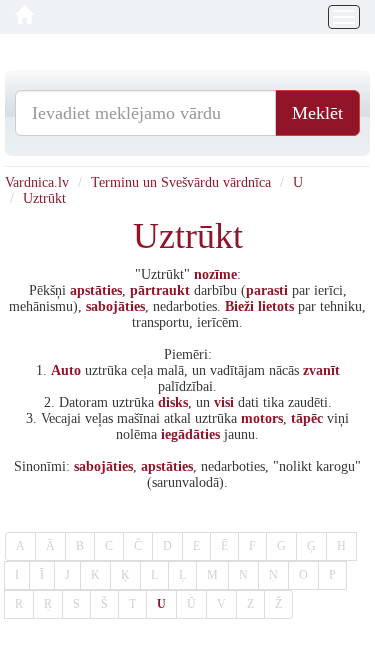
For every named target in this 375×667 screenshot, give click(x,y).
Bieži (239, 306)
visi (224, 402)
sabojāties (115, 306)
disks (173, 402)
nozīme (215, 274)
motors (262, 418)
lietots (276, 306)
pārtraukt (160, 290)
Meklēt (317, 113)
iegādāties (190, 434)
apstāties (96, 290)
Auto (66, 370)
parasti (267, 290)
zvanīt (321, 370)
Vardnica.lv (37, 182)
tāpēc (307, 418)
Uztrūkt (44, 198)
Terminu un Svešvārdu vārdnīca (181, 182)
